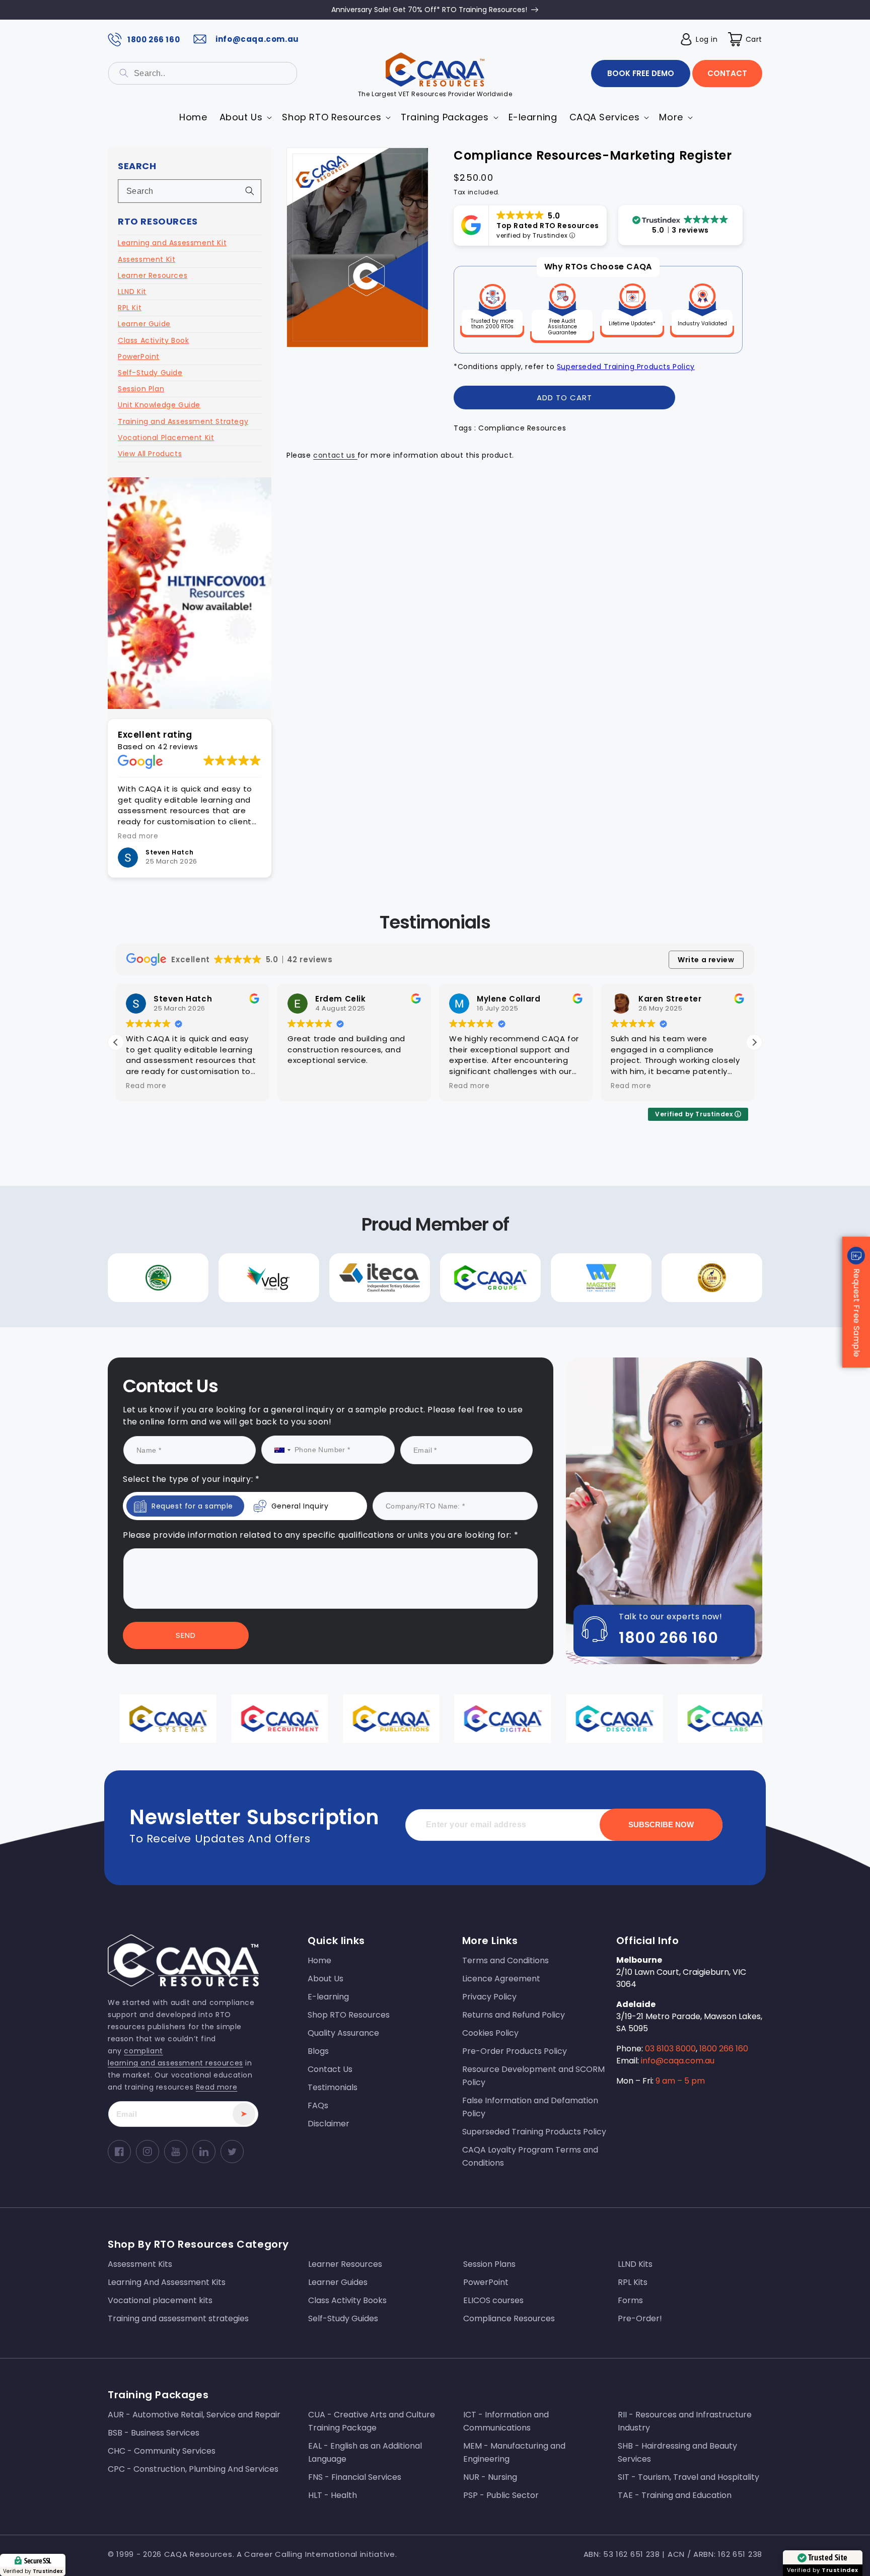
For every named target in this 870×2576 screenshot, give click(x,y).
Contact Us (333, 1379)
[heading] (333, 1245)
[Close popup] (626, 1185)
